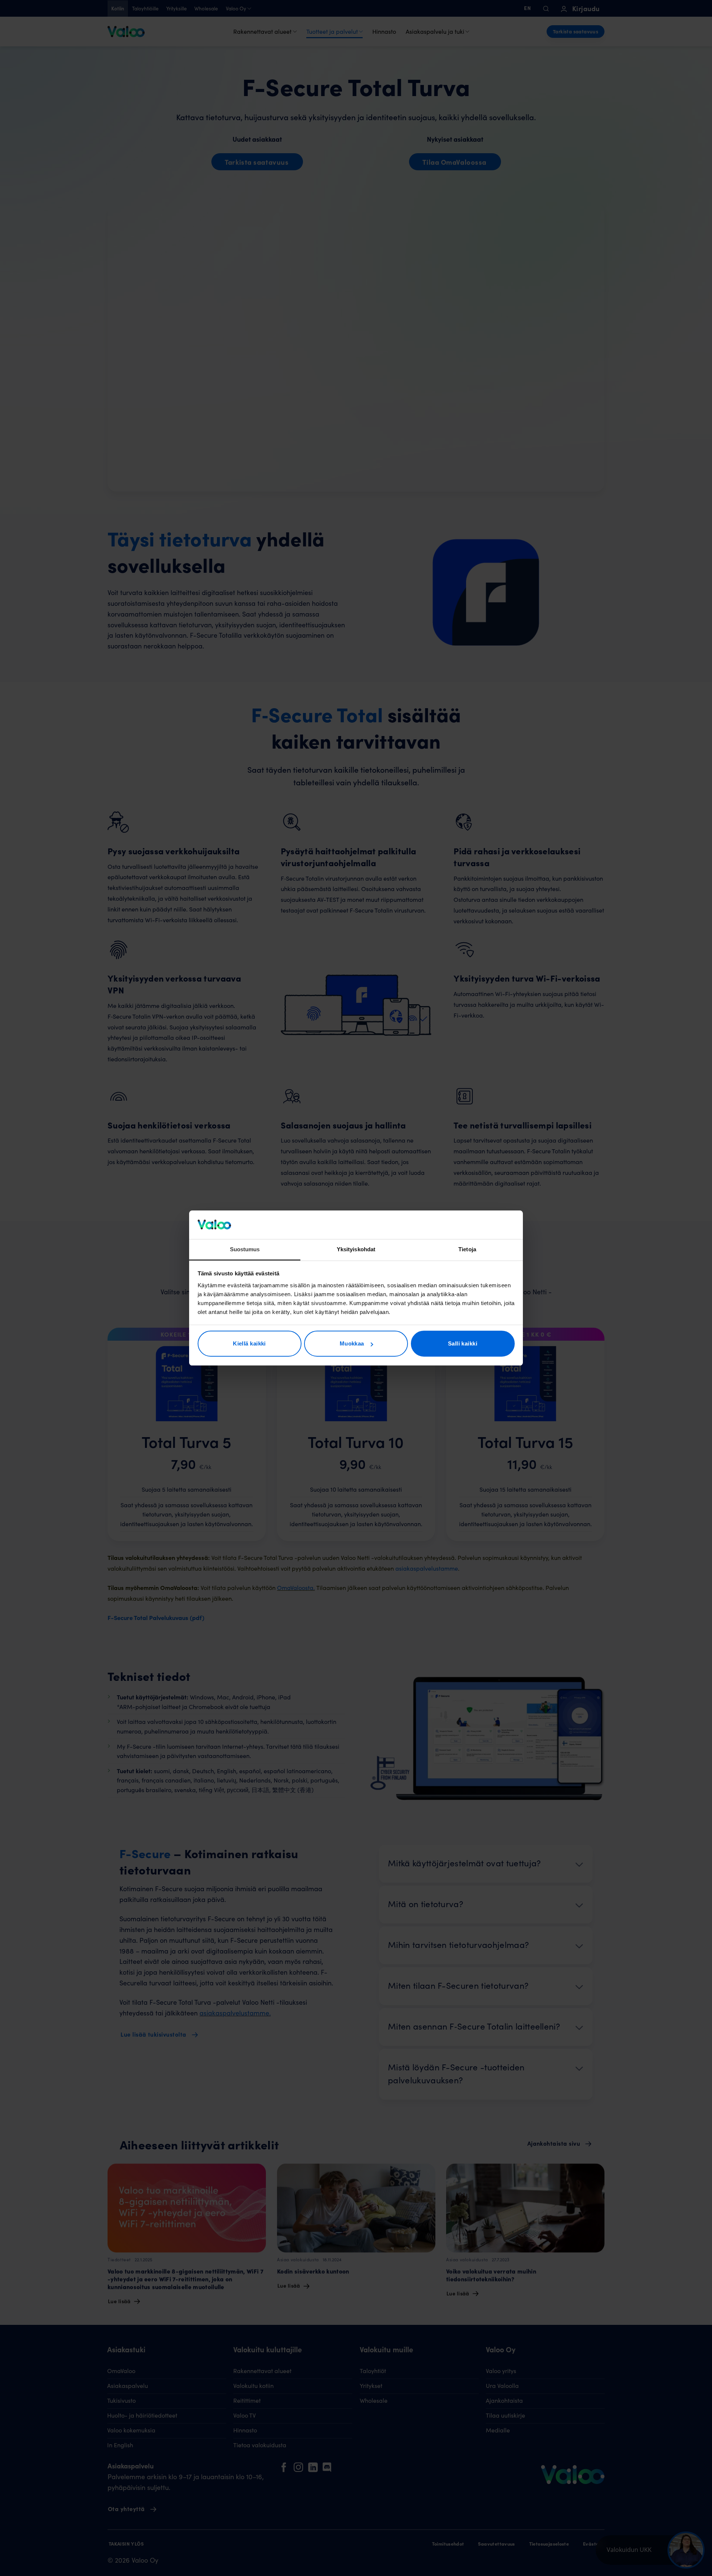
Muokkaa (352, 1343)
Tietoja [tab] (467, 1249)
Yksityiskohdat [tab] (356, 1249)
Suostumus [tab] (245, 1249)
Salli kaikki (463, 1343)
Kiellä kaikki (249, 1343)
